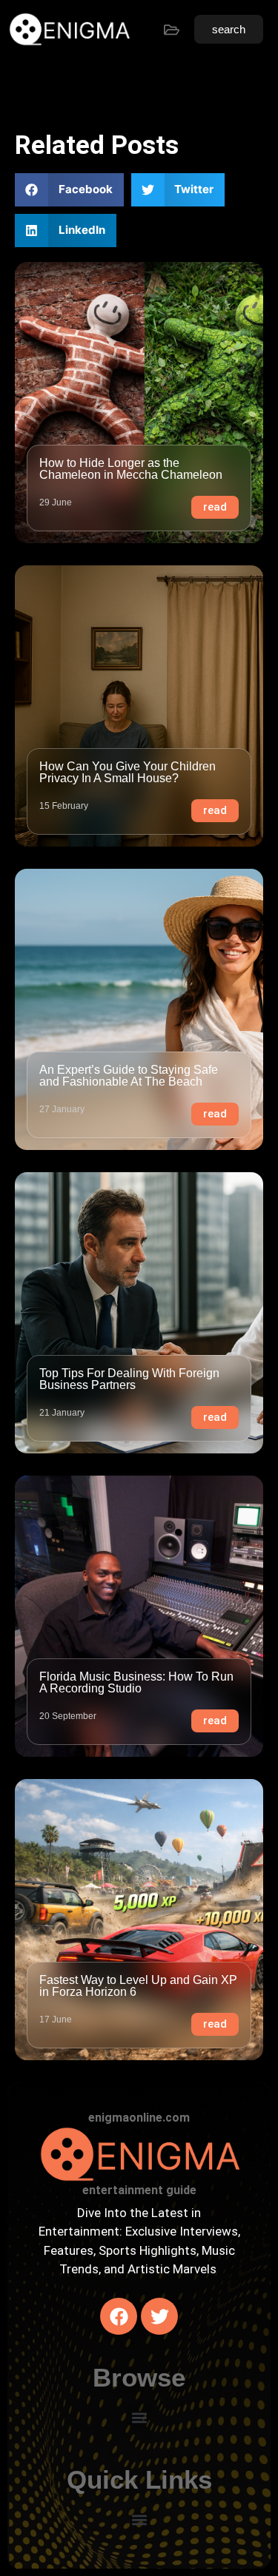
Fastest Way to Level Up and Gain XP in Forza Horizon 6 (138, 1986)
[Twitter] (159, 2316)
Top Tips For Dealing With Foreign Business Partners (129, 1379)
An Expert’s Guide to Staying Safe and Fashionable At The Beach (129, 1076)
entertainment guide (139, 2190)
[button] (69, 190)
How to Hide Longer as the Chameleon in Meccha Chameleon (131, 469)
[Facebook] (119, 2316)
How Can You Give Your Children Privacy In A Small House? (128, 772)
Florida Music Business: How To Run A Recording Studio (136, 1682)
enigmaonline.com (139, 2118)
